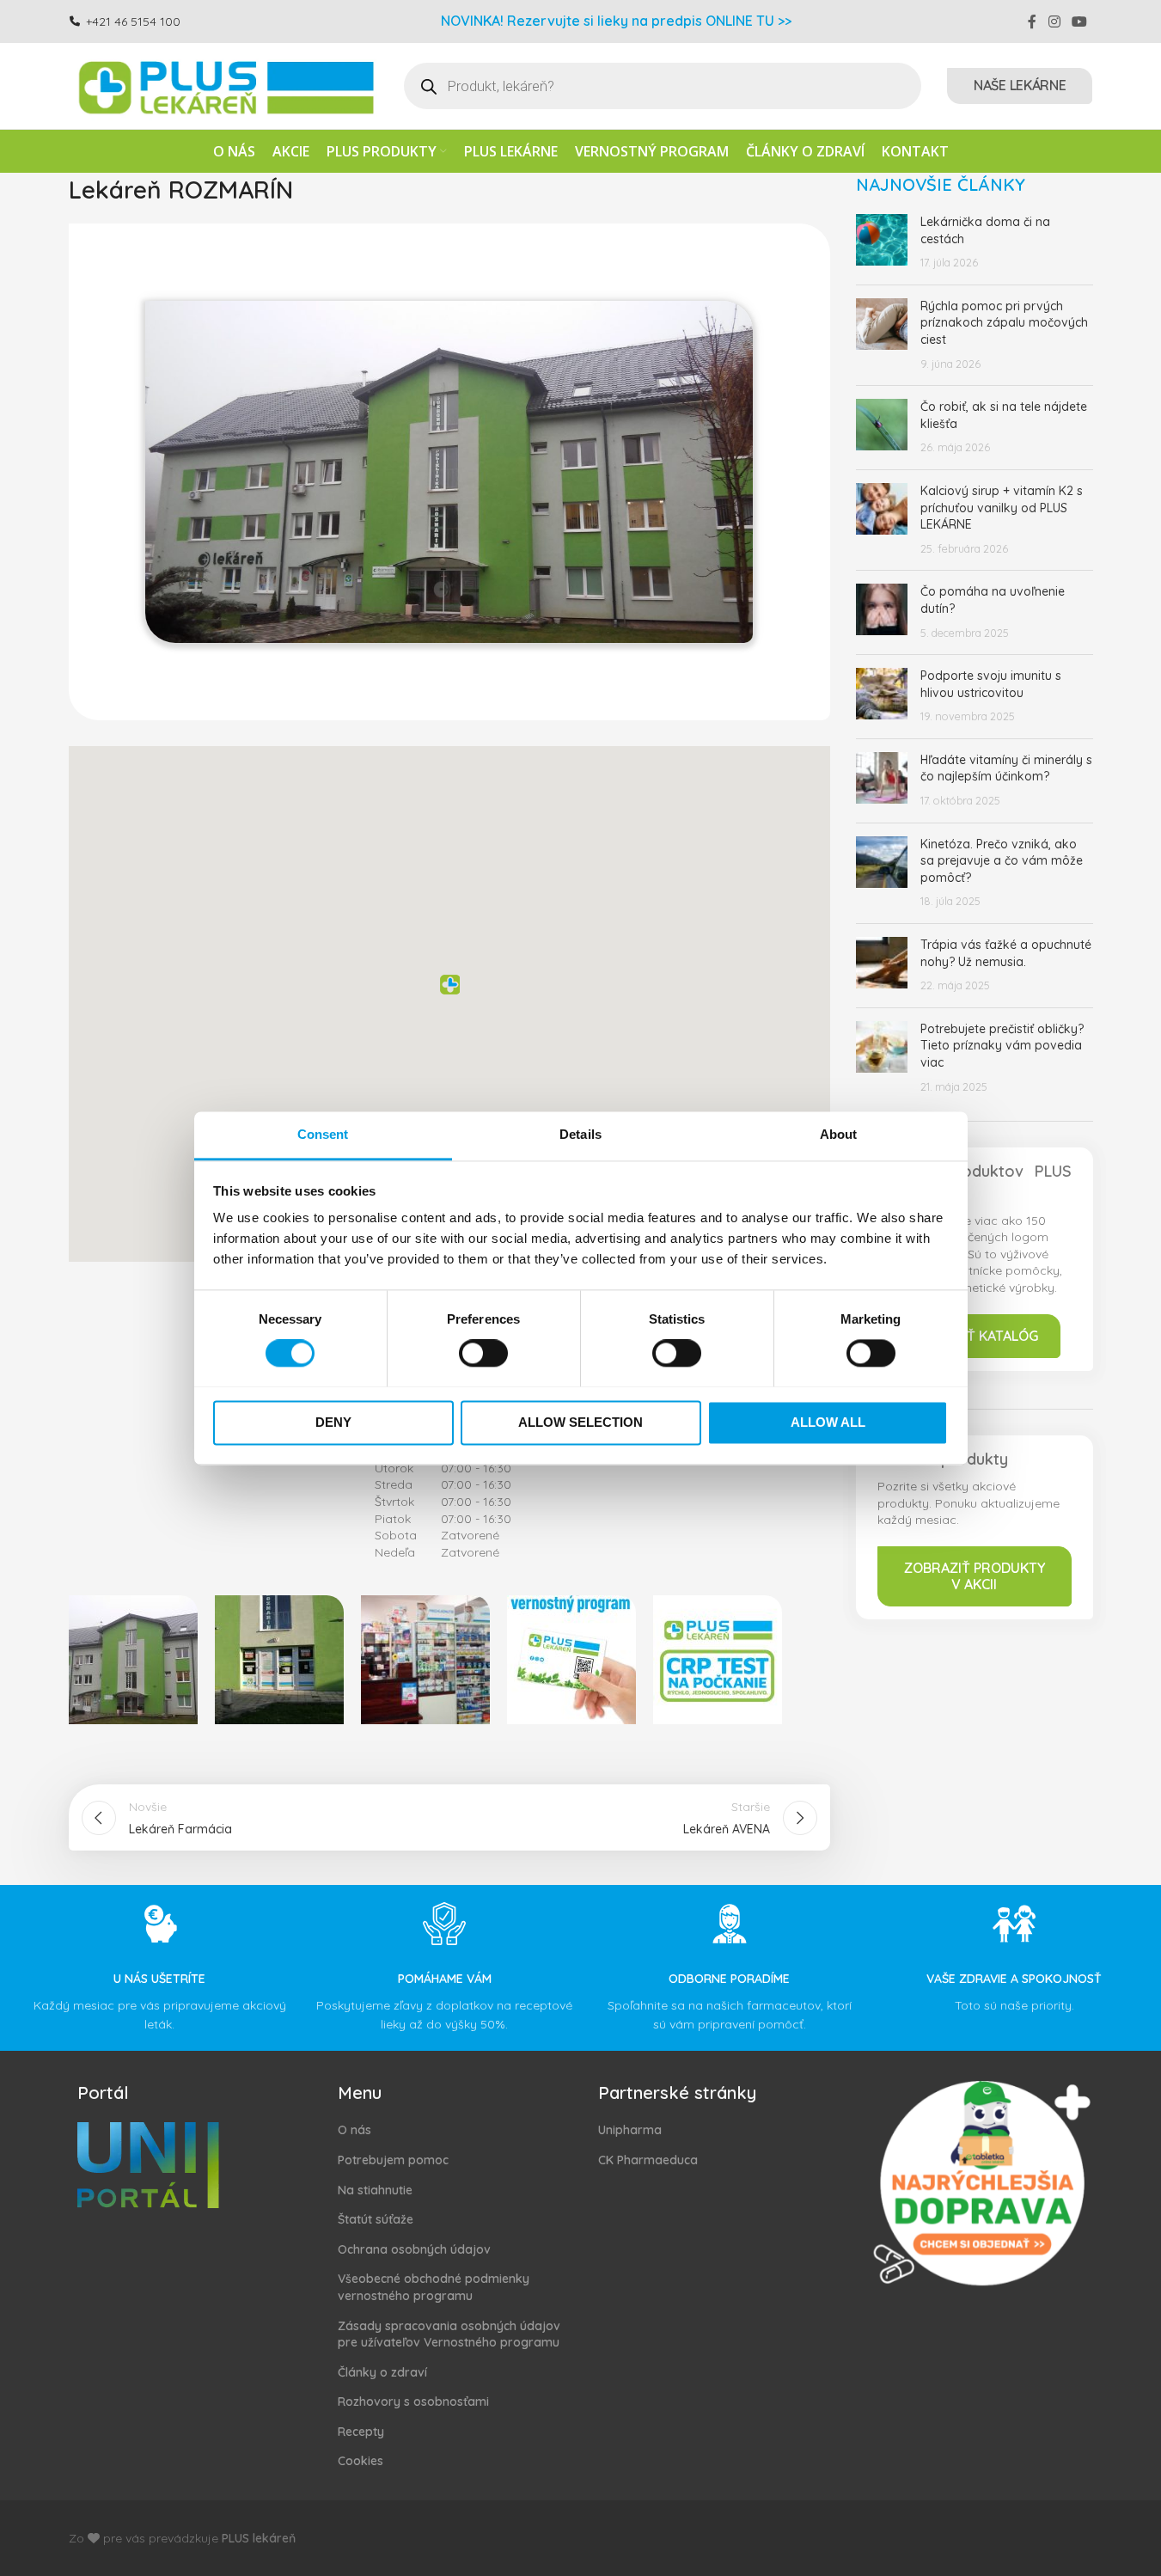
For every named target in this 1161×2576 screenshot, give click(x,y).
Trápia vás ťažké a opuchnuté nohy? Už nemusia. (1006, 953)
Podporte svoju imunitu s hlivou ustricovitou (991, 684)
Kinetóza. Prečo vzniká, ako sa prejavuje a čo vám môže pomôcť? (1002, 861)
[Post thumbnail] (882, 243)
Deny (333, 1422)
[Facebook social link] (1032, 21)
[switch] (483, 1353)
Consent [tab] (323, 1134)
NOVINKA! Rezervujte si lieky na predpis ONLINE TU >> (616, 21)
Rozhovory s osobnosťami (413, 2402)
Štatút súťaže (376, 2219)
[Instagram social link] (1054, 21)
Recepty (361, 2432)
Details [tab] (580, 1134)
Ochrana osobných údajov (414, 2249)
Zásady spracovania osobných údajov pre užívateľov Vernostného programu (449, 2334)
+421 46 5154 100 (133, 21)
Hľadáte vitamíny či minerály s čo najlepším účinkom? (1006, 768)
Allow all (828, 1422)
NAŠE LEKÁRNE (1020, 85)
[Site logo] (223, 85)
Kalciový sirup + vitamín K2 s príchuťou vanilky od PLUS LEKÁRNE (1002, 508)
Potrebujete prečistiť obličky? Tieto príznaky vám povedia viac (1002, 1046)
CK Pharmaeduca (648, 2160)
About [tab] (839, 1134)
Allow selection (580, 1422)
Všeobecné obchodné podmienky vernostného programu (434, 2287)
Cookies (361, 2461)
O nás (354, 2130)
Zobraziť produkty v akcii (975, 1576)
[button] (449, 989)
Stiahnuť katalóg (974, 1336)
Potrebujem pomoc (393, 2160)
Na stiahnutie (375, 2190)
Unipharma (630, 2130)
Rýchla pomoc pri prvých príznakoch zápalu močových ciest (1004, 323)
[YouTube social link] (1079, 21)
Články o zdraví (382, 2372)
